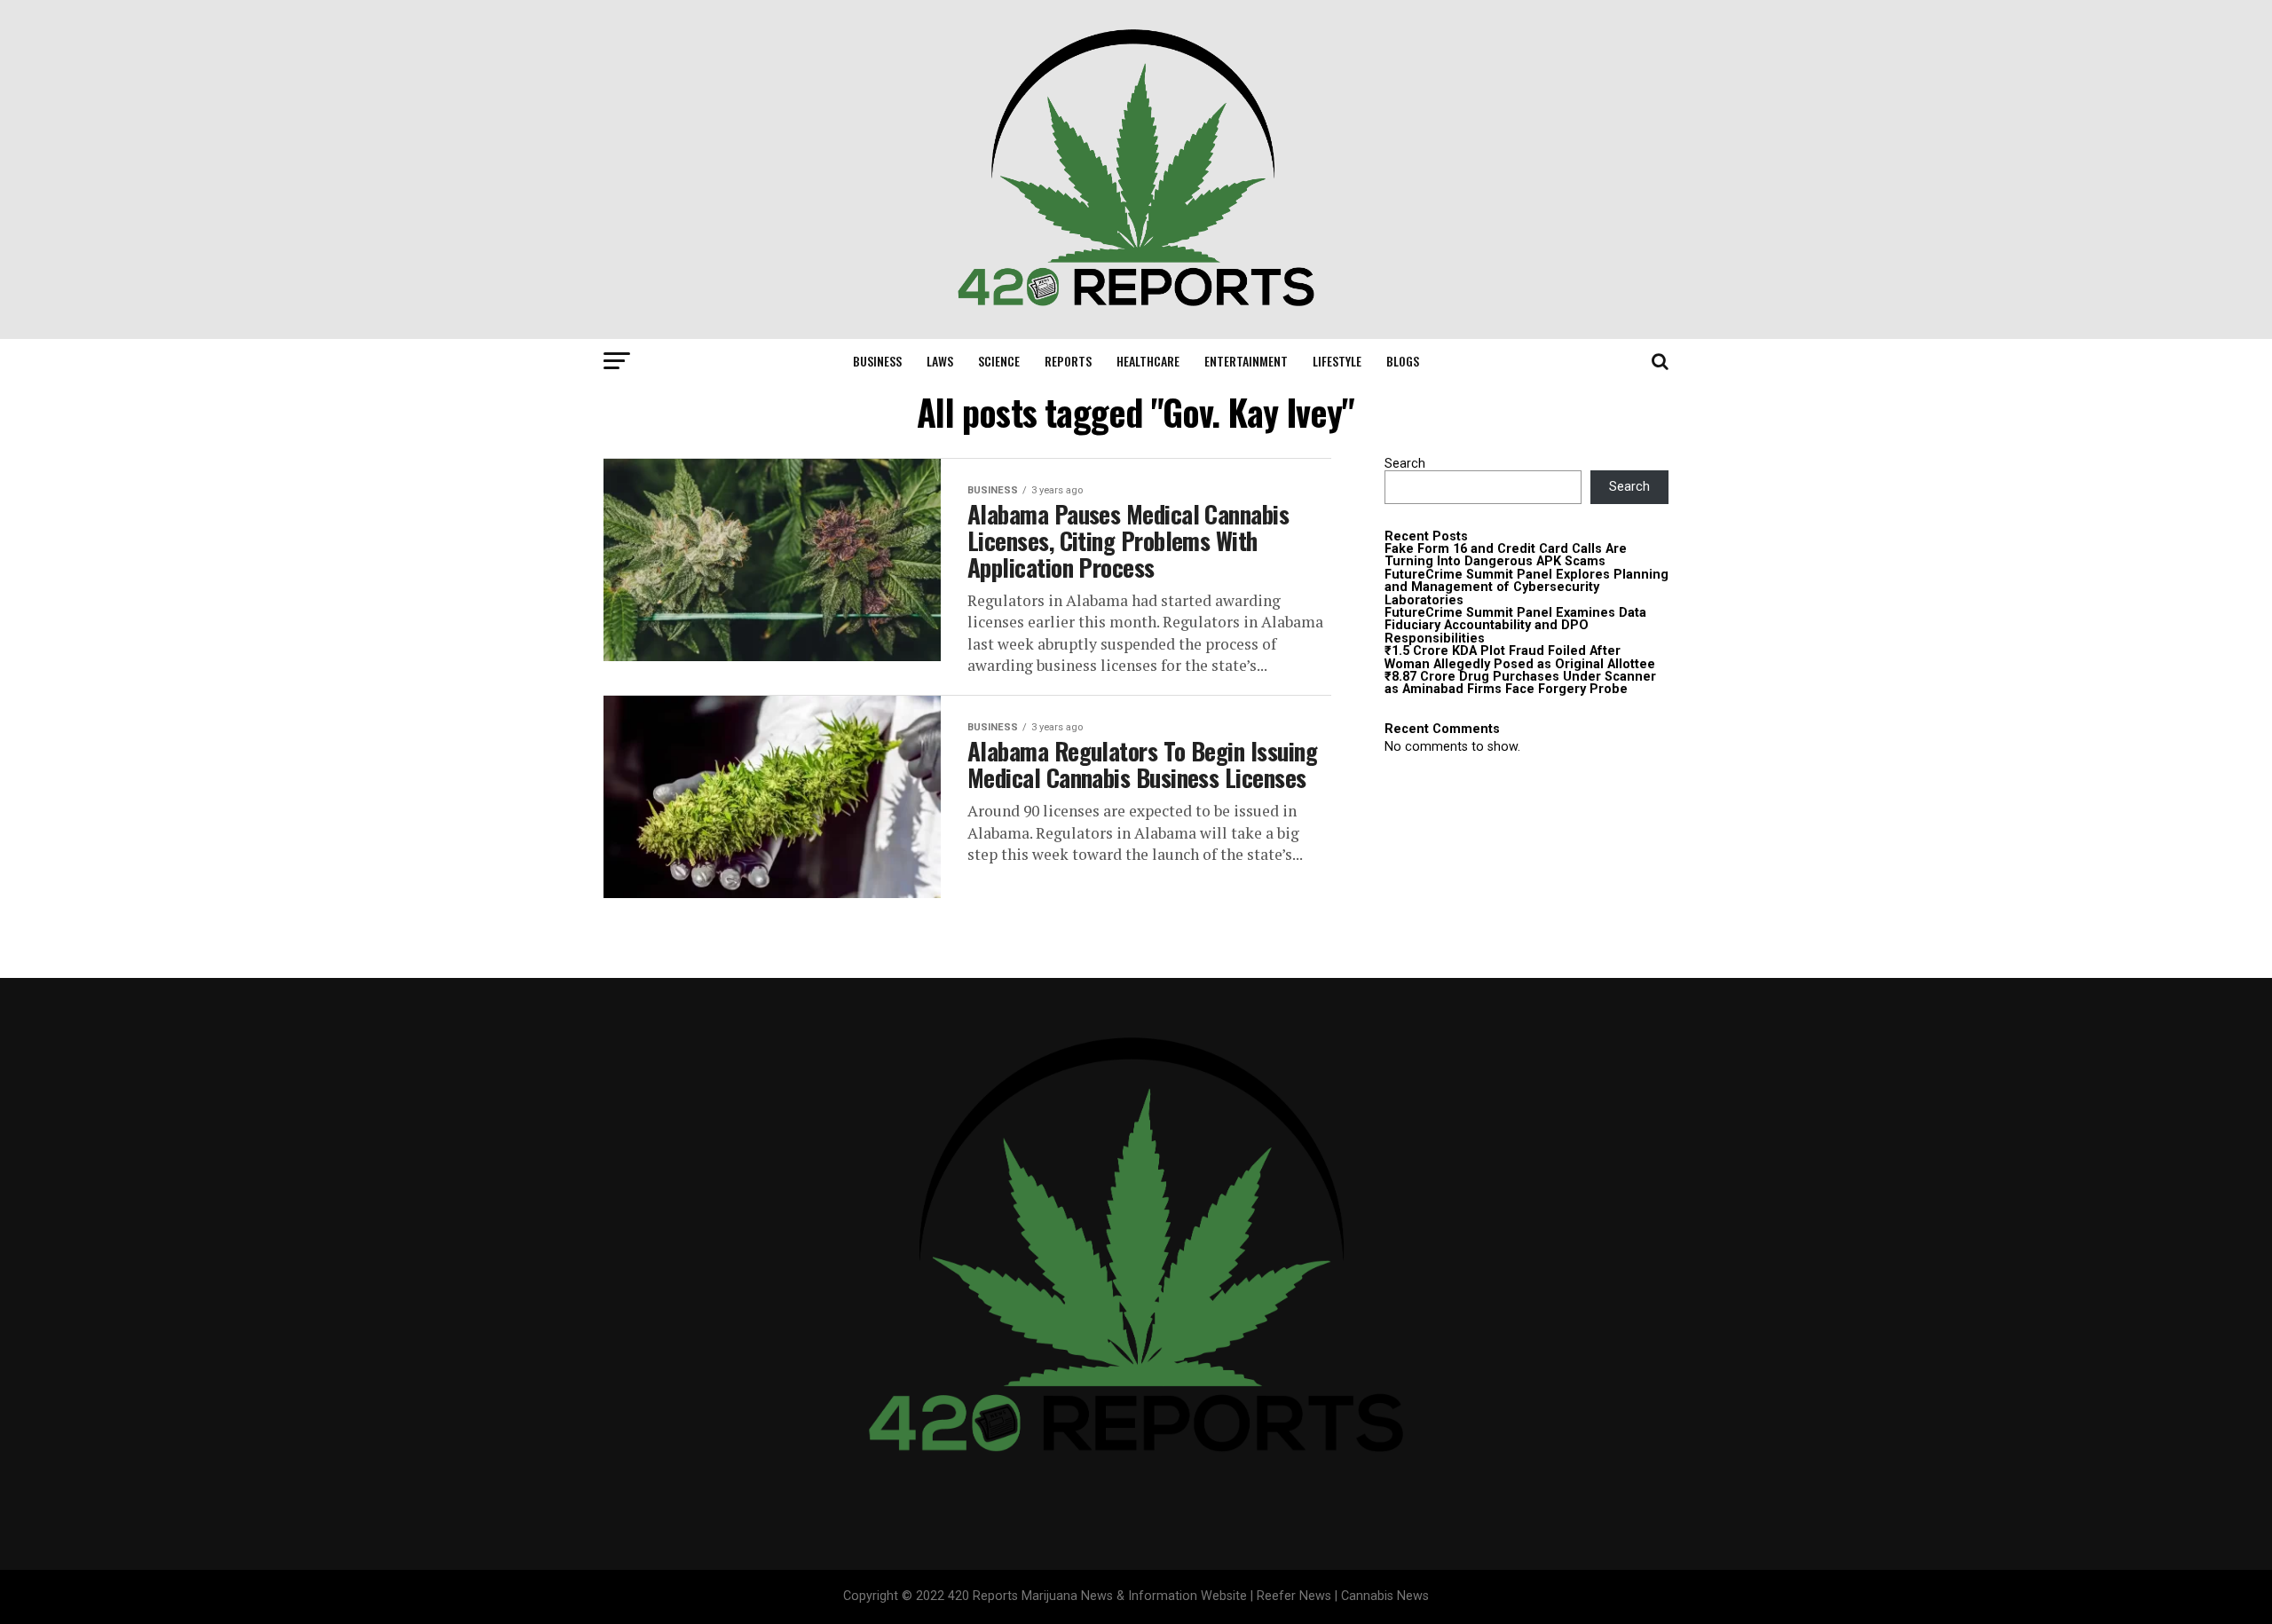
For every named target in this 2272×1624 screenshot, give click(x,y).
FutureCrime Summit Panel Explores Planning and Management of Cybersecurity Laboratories (1526, 587)
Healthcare (1148, 361)
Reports (1068, 361)
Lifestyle (1337, 361)
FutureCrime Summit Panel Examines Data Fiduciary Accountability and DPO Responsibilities (1515, 626)
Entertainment (1246, 361)
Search (1405, 464)
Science (999, 361)
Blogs (1403, 361)
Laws (940, 361)
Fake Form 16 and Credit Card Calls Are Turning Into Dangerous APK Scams (1506, 555)
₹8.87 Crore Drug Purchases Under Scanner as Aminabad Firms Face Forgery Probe (1520, 683)
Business (877, 361)
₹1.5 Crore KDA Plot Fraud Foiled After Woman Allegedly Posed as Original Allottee (1520, 657)
